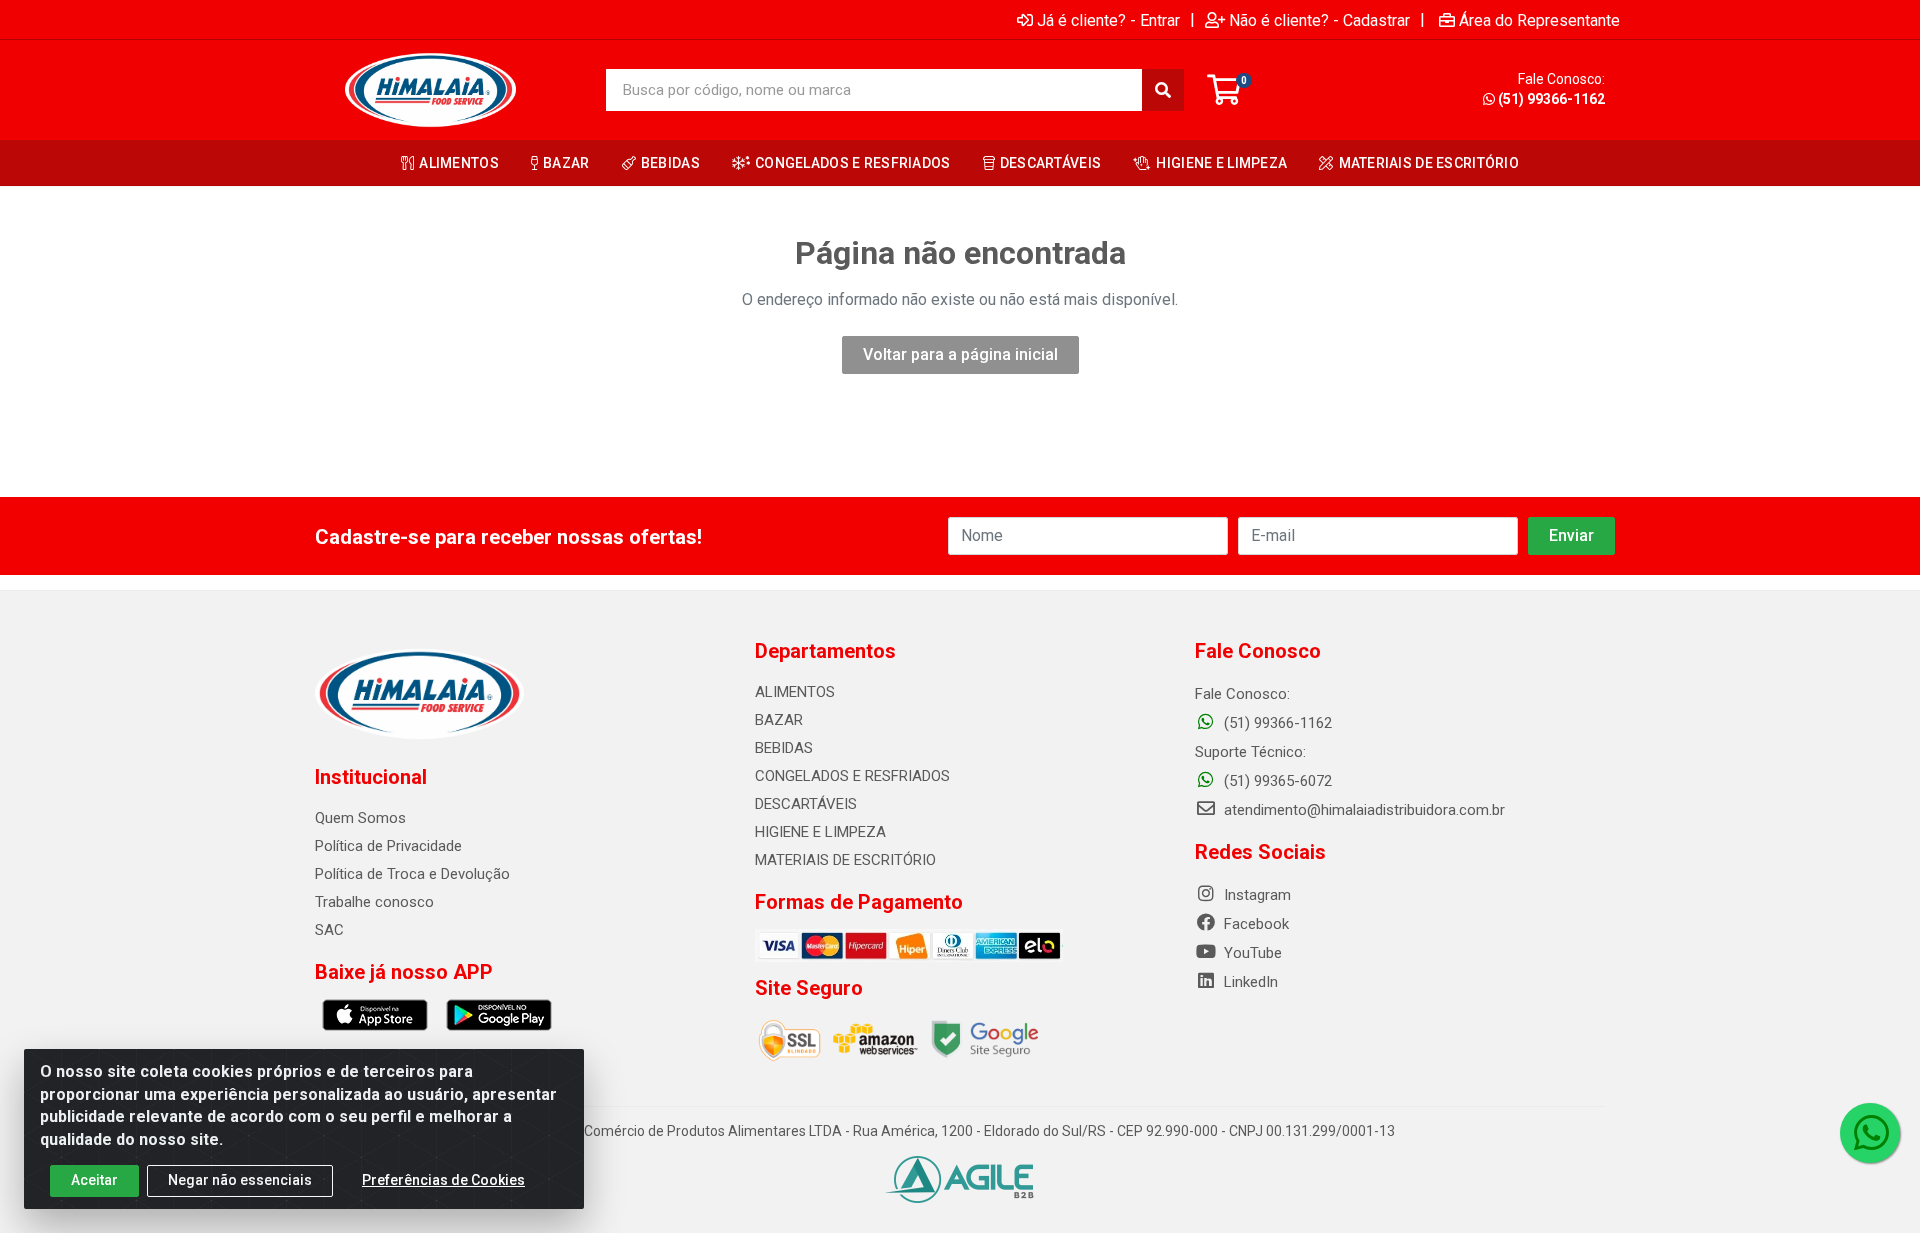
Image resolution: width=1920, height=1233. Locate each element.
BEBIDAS (784, 748)
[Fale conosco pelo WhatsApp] (1870, 1133)
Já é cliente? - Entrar (1108, 20)
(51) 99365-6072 (1276, 781)
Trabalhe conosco (374, 902)
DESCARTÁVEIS (806, 804)
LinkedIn (1249, 982)
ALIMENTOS (795, 692)
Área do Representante (1539, 20)
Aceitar (94, 1180)
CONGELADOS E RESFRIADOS (852, 776)
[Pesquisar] (1163, 90)
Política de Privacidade (388, 846)
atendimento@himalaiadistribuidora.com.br (1364, 810)
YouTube (1251, 953)
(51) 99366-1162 (1551, 99)
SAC (329, 930)
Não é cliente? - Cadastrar (1319, 20)
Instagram (1255, 895)
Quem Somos (360, 818)
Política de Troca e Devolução (412, 874)
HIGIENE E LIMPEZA (820, 832)
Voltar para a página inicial (960, 354)
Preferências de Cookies (443, 1180)
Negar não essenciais (240, 1180)
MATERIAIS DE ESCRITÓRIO (845, 860)
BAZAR (779, 720)
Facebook (1254, 924)
